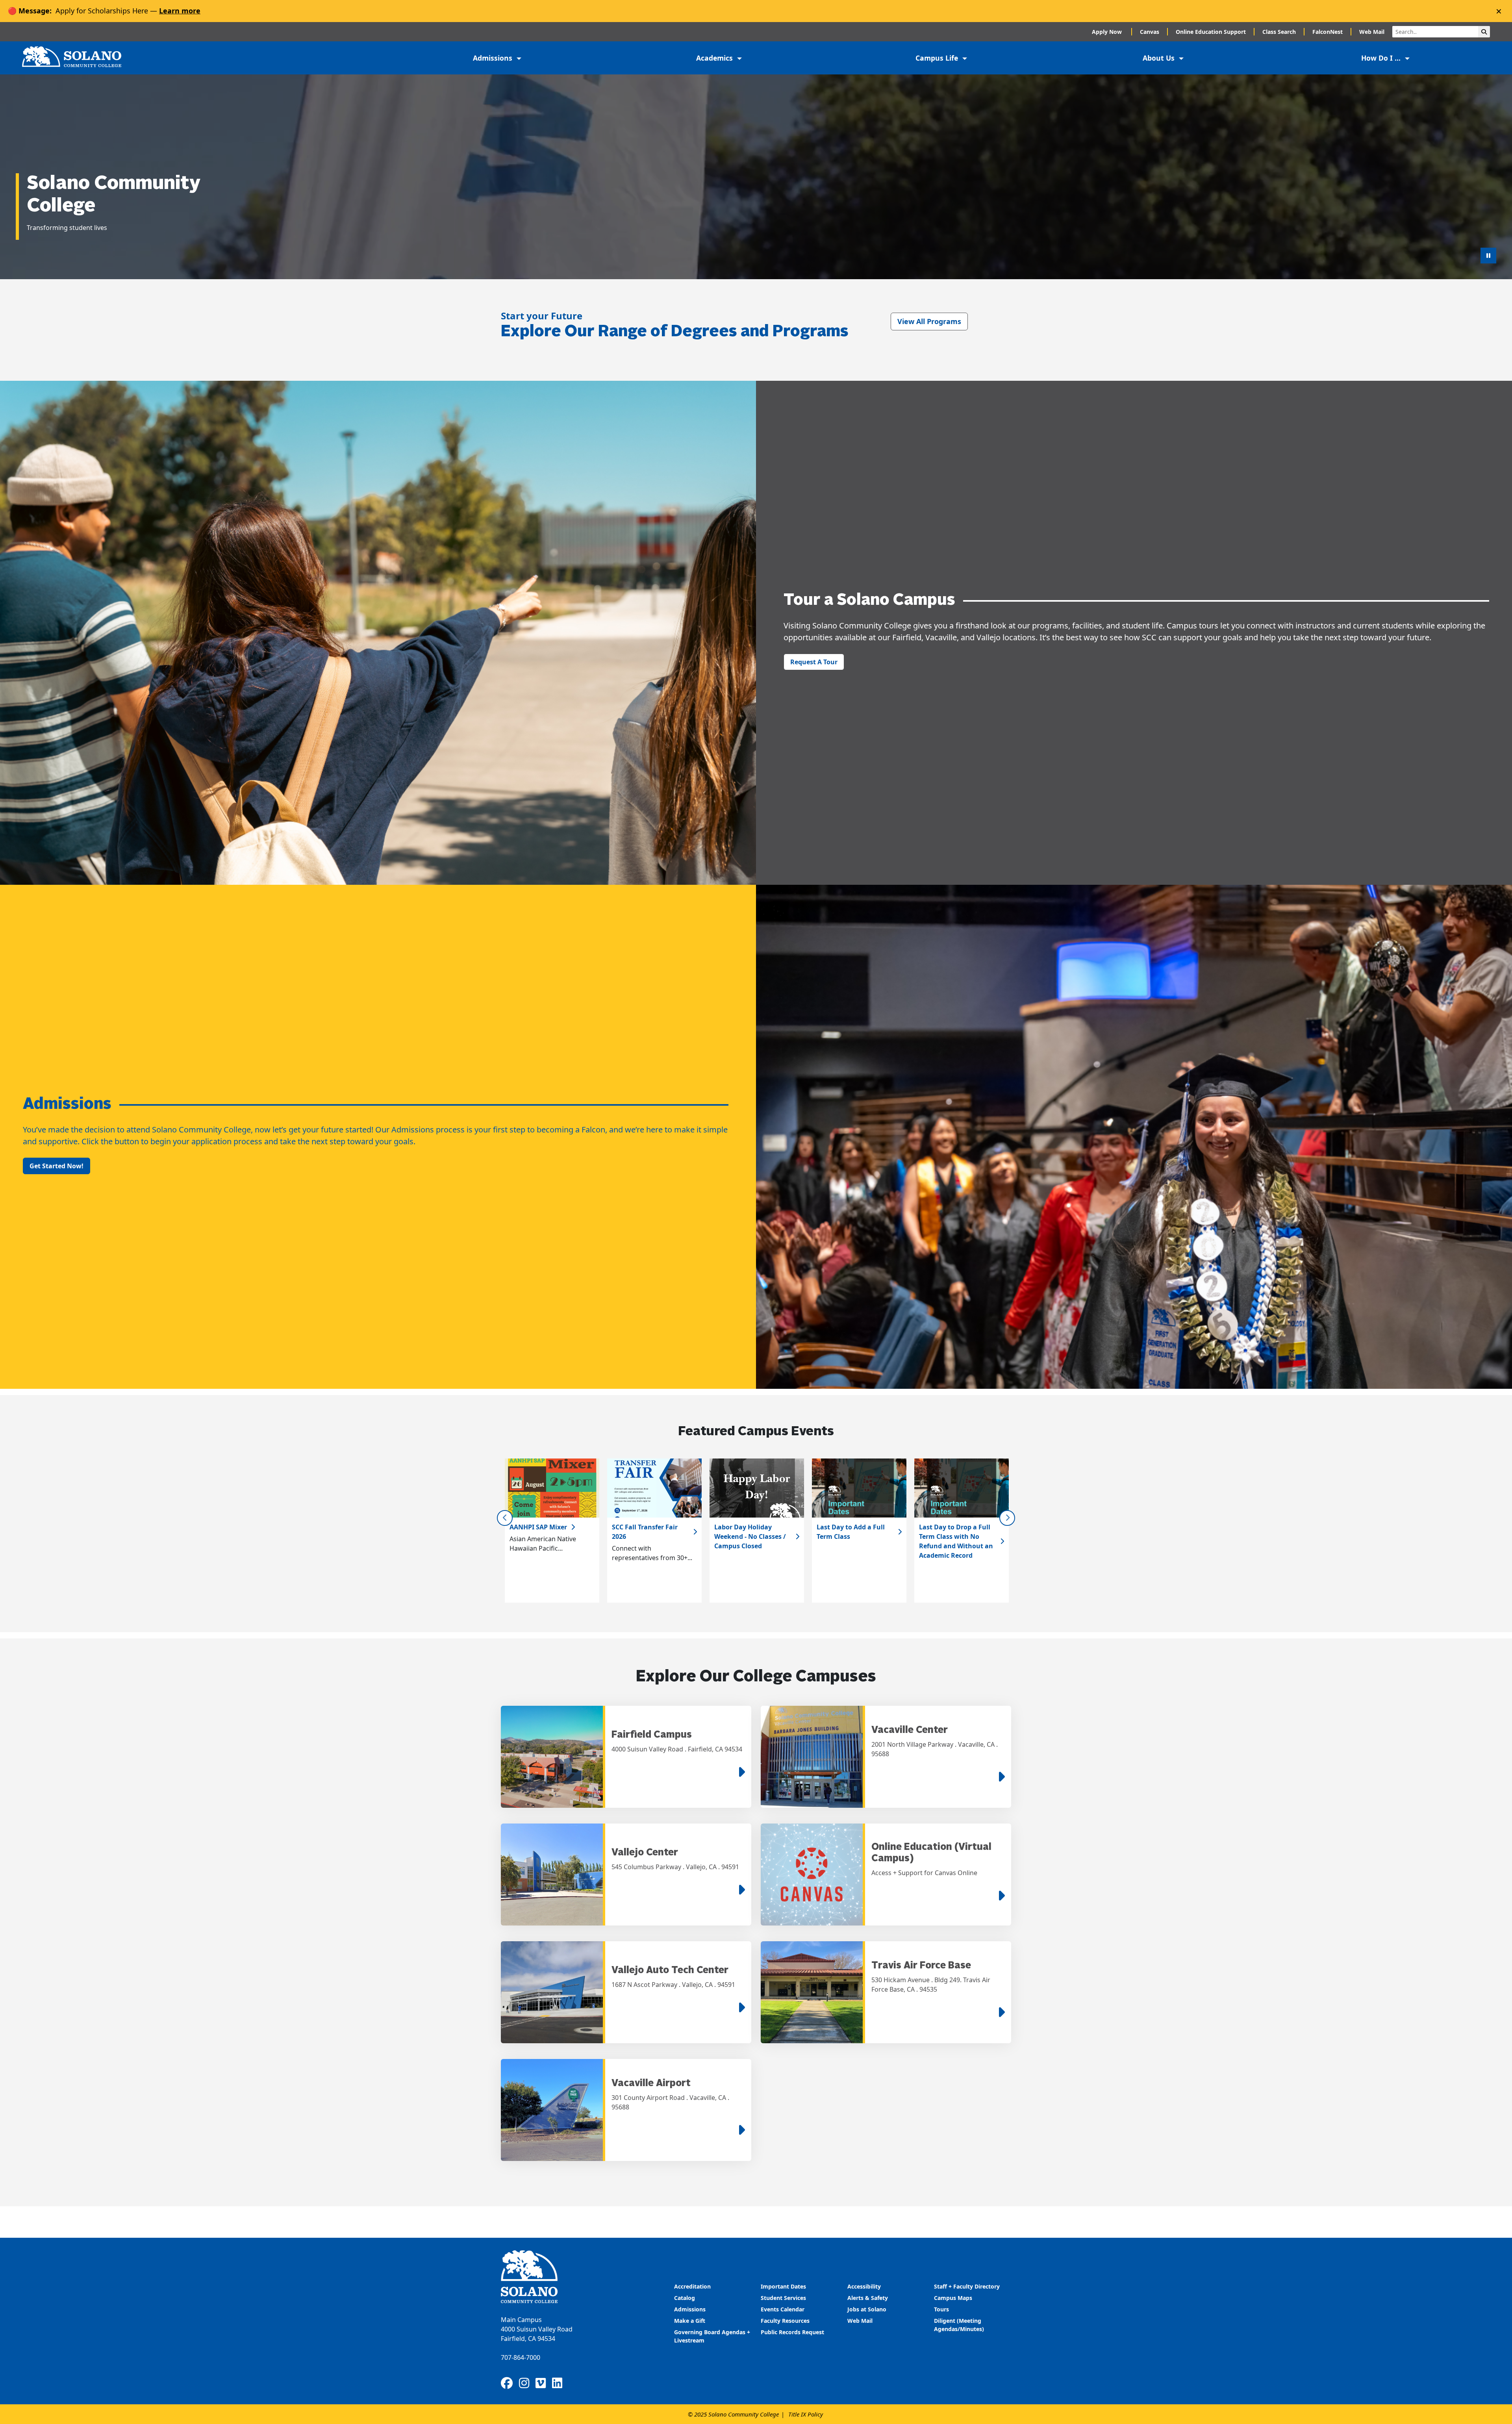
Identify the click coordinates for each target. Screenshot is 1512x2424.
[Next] (1007, 1518)
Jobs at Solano (867, 2309)
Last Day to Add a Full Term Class (851, 1532)
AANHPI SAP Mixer (538, 1527)
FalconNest (1328, 32)
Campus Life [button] (938, 58)
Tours (941, 2309)
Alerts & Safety (868, 2298)
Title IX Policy (806, 2414)
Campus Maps (953, 2298)
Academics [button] (715, 58)
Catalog (685, 2298)
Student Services (783, 2298)
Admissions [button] (494, 58)
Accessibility (864, 2286)
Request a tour (814, 662)
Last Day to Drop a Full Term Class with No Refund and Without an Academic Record (956, 1541)
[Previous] (505, 1518)
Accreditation (692, 2286)
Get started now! (57, 1166)
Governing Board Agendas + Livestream (712, 2336)
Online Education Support (1211, 32)
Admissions (691, 2309)
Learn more (180, 11)
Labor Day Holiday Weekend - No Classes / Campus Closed (750, 1536)
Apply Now (1108, 32)
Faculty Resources (785, 2321)
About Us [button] (1160, 58)
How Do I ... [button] (1382, 58)
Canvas (1150, 32)
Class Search (1279, 32)
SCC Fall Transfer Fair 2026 (645, 1532)
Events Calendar (783, 2309)
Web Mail (1372, 32)
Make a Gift (690, 2321)
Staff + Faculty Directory (967, 2286)
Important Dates (783, 2286)
